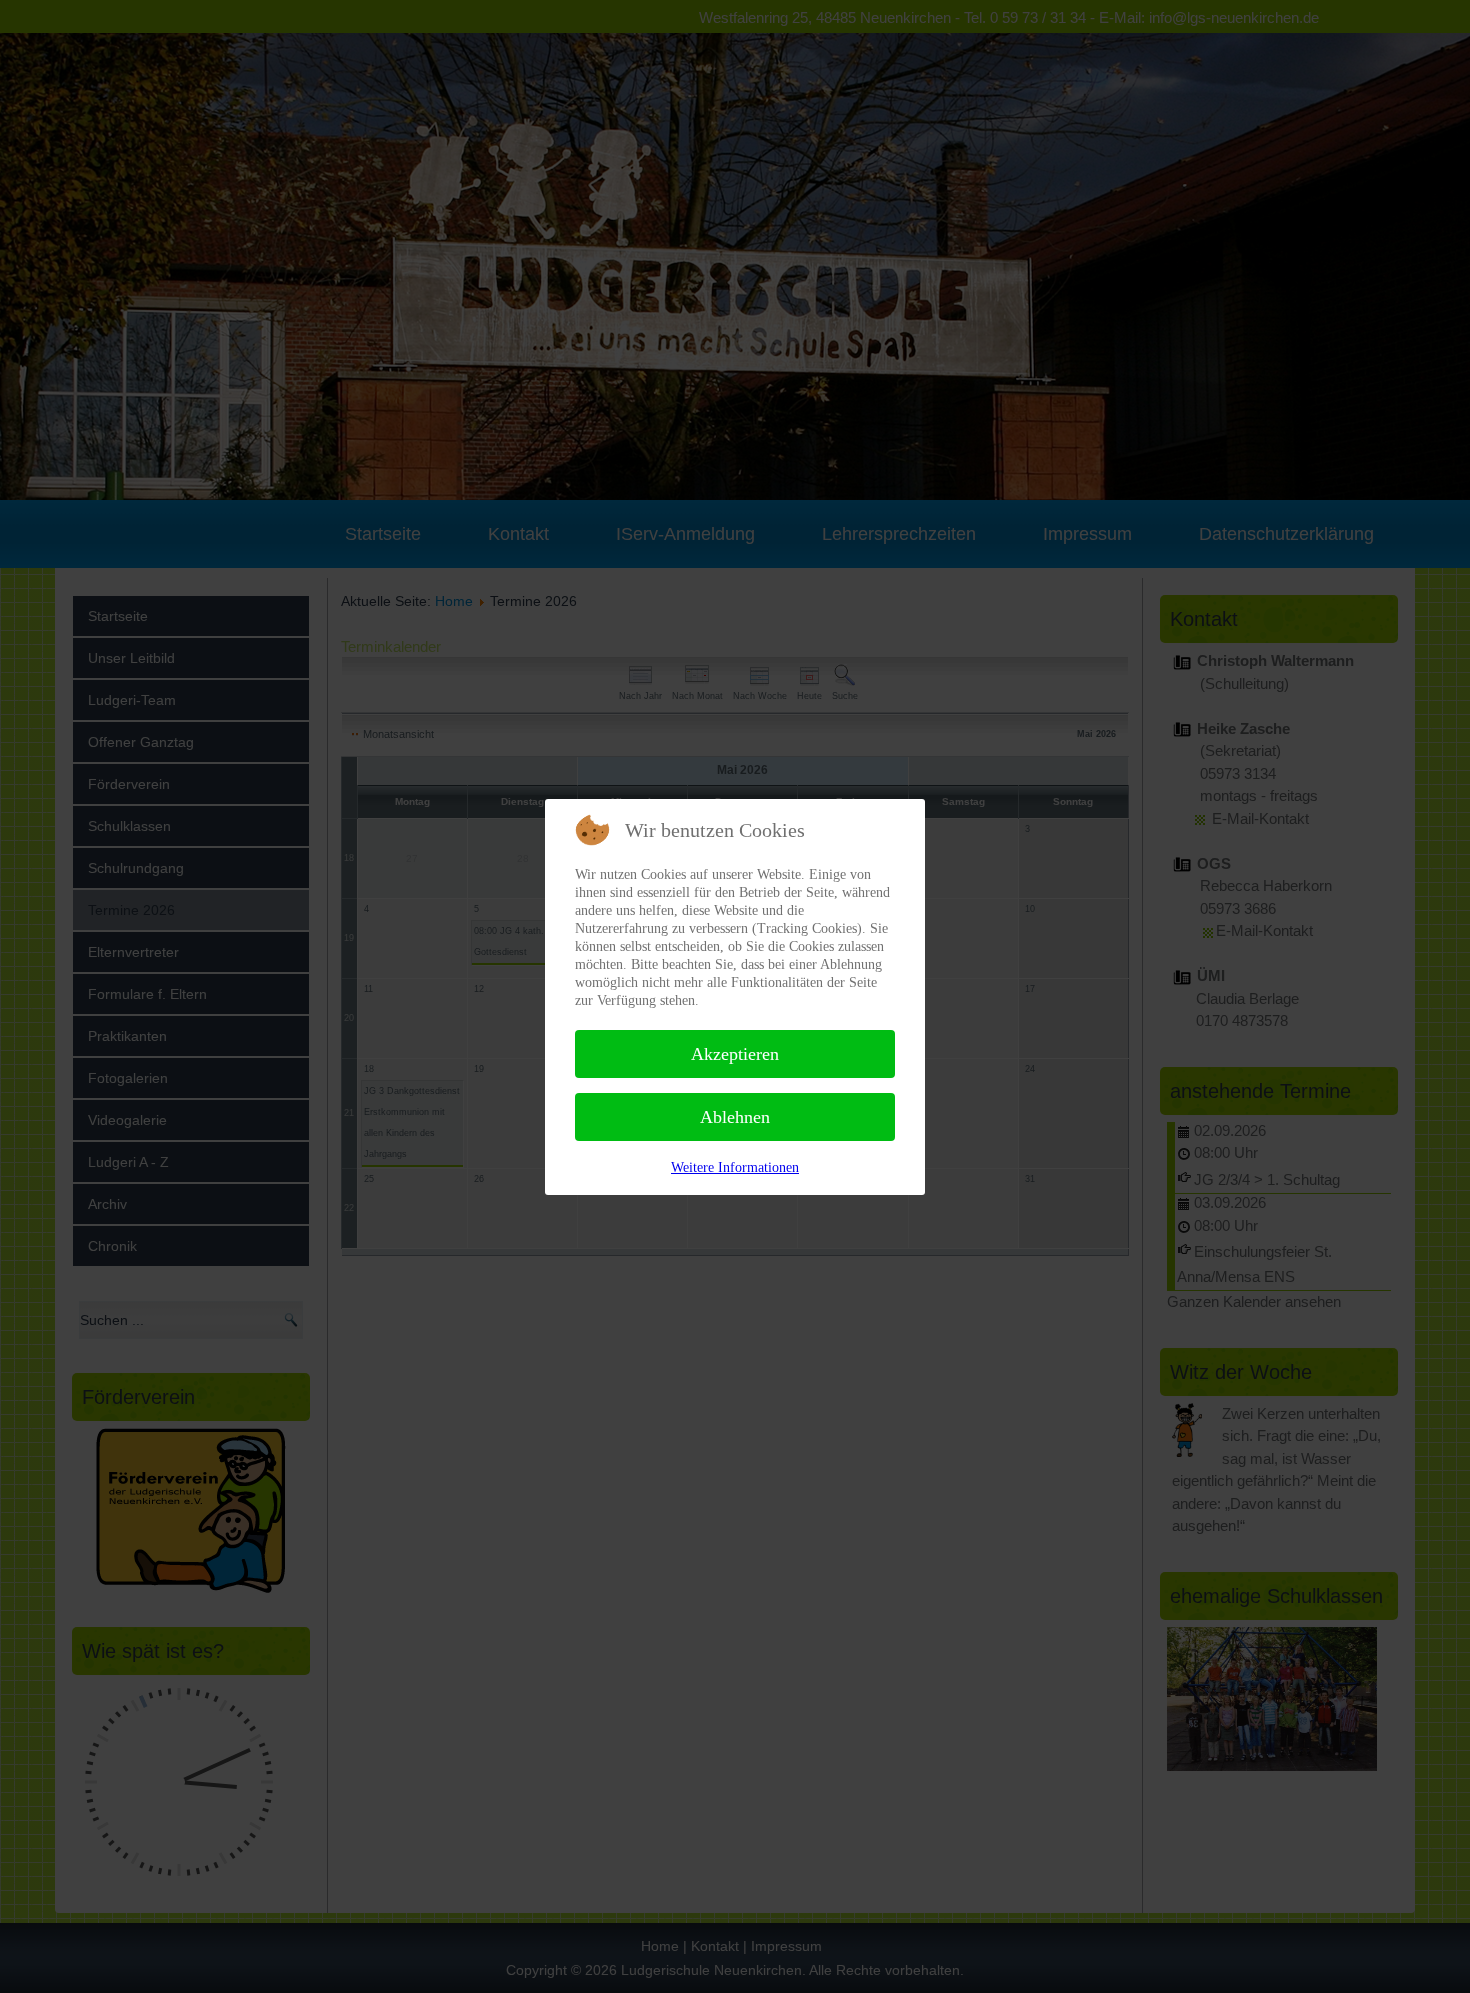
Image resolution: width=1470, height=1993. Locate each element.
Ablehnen (735, 1117)
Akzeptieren (735, 1054)
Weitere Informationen (735, 1167)
